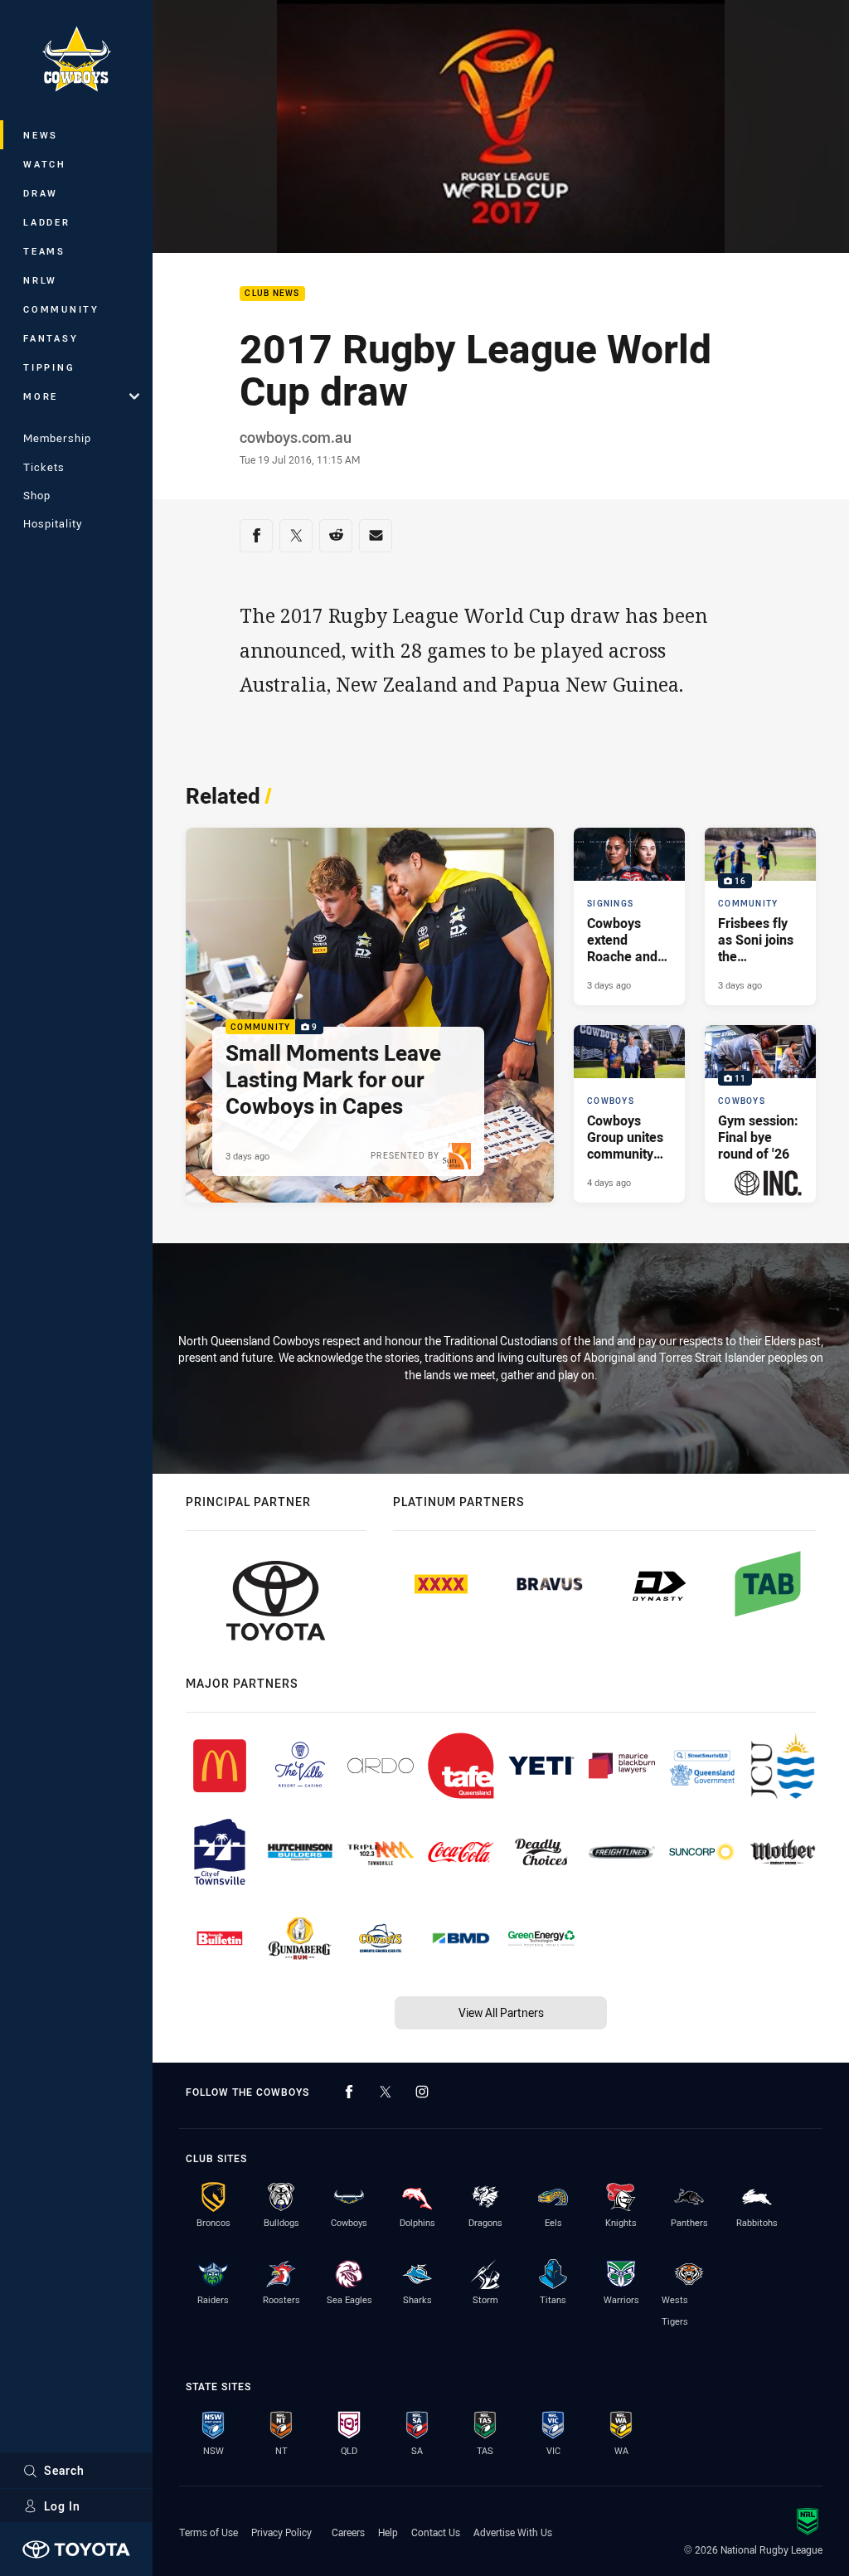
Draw (41, 193)
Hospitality (53, 523)
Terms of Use (209, 2532)
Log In (62, 2506)
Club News (272, 294)
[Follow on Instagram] (422, 2092)
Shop (37, 495)
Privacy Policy (281, 2532)
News (41, 135)
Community (61, 309)
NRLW (40, 280)
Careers (348, 2532)
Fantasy (51, 338)
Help (388, 2532)
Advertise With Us (513, 2532)
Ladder (47, 222)
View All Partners (501, 2012)
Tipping (49, 367)
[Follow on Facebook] (349, 2092)
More (41, 396)
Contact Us (436, 2532)
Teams (44, 251)
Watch (45, 164)
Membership (57, 438)
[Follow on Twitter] (386, 2092)
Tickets (44, 467)
